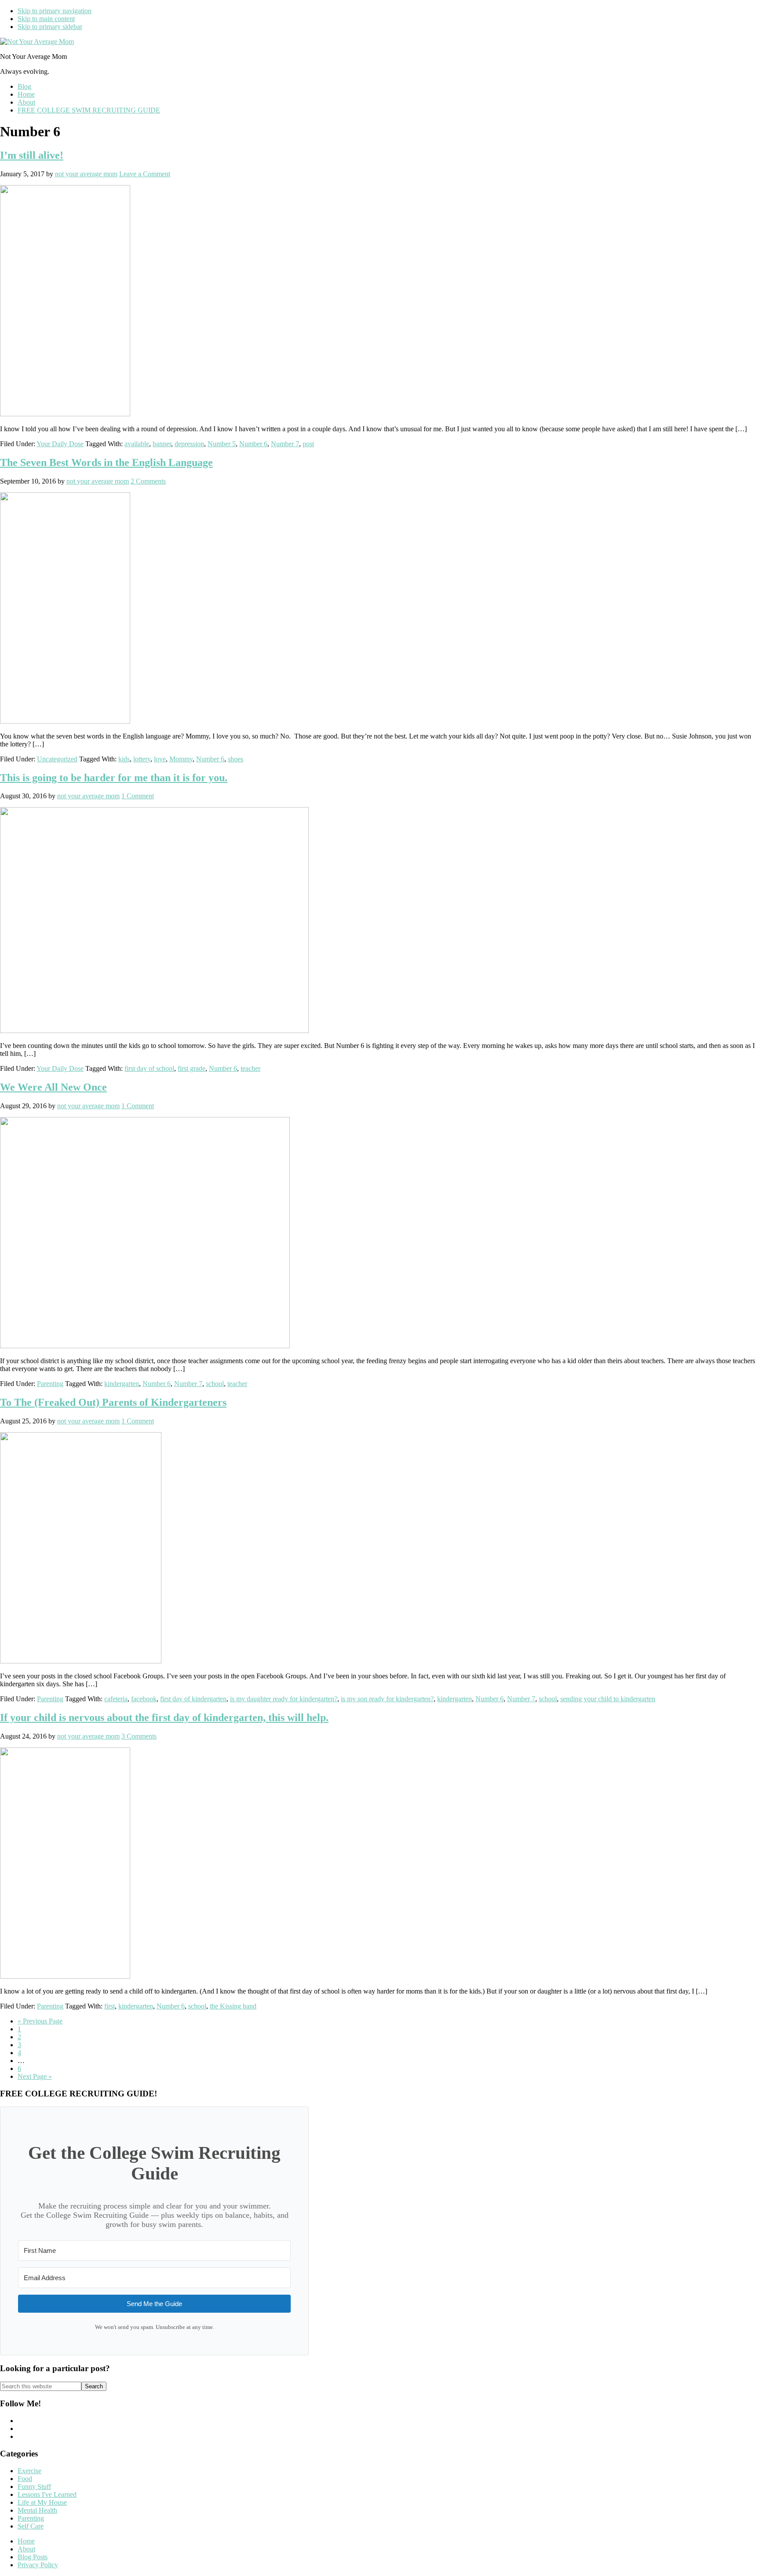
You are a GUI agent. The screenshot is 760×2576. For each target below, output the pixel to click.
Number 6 (253, 444)
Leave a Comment (145, 174)
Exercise (29, 2471)
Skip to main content (46, 19)
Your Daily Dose (60, 444)
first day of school (149, 1068)
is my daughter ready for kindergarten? (284, 1699)
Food (25, 2479)
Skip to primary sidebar (50, 27)
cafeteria (116, 1699)
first (110, 2006)
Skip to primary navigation (55, 11)
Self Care (31, 2526)
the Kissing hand (233, 2006)
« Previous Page (40, 2021)
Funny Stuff (34, 2487)
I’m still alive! (32, 155)
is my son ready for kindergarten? (387, 1699)
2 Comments (148, 481)
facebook (144, 1699)
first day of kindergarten (193, 1699)
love (160, 759)
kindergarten (122, 1384)
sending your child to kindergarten (608, 1699)
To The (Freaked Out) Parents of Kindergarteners (113, 1402)
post (308, 444)
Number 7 (285, 444)
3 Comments (139, 1736)
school (215, 1384)
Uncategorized (57, 759)
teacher (250, 1068)
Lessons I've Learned (47, 2494)
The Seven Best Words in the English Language (106, 462)
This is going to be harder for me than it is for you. (114, 778)
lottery (142, 759)
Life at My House (42, 2502)
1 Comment (138, 796)
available (137, 444)
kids (124, 759)
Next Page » (35, 2076)
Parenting (50, 1384)
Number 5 (222, 444)
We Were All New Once (53, 1087)
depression (189, 444)
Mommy (181, 759)
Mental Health (37, 2510)
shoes (236, 759)
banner (162, 444)
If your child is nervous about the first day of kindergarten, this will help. (164, 1717)
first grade (192, 1068)
